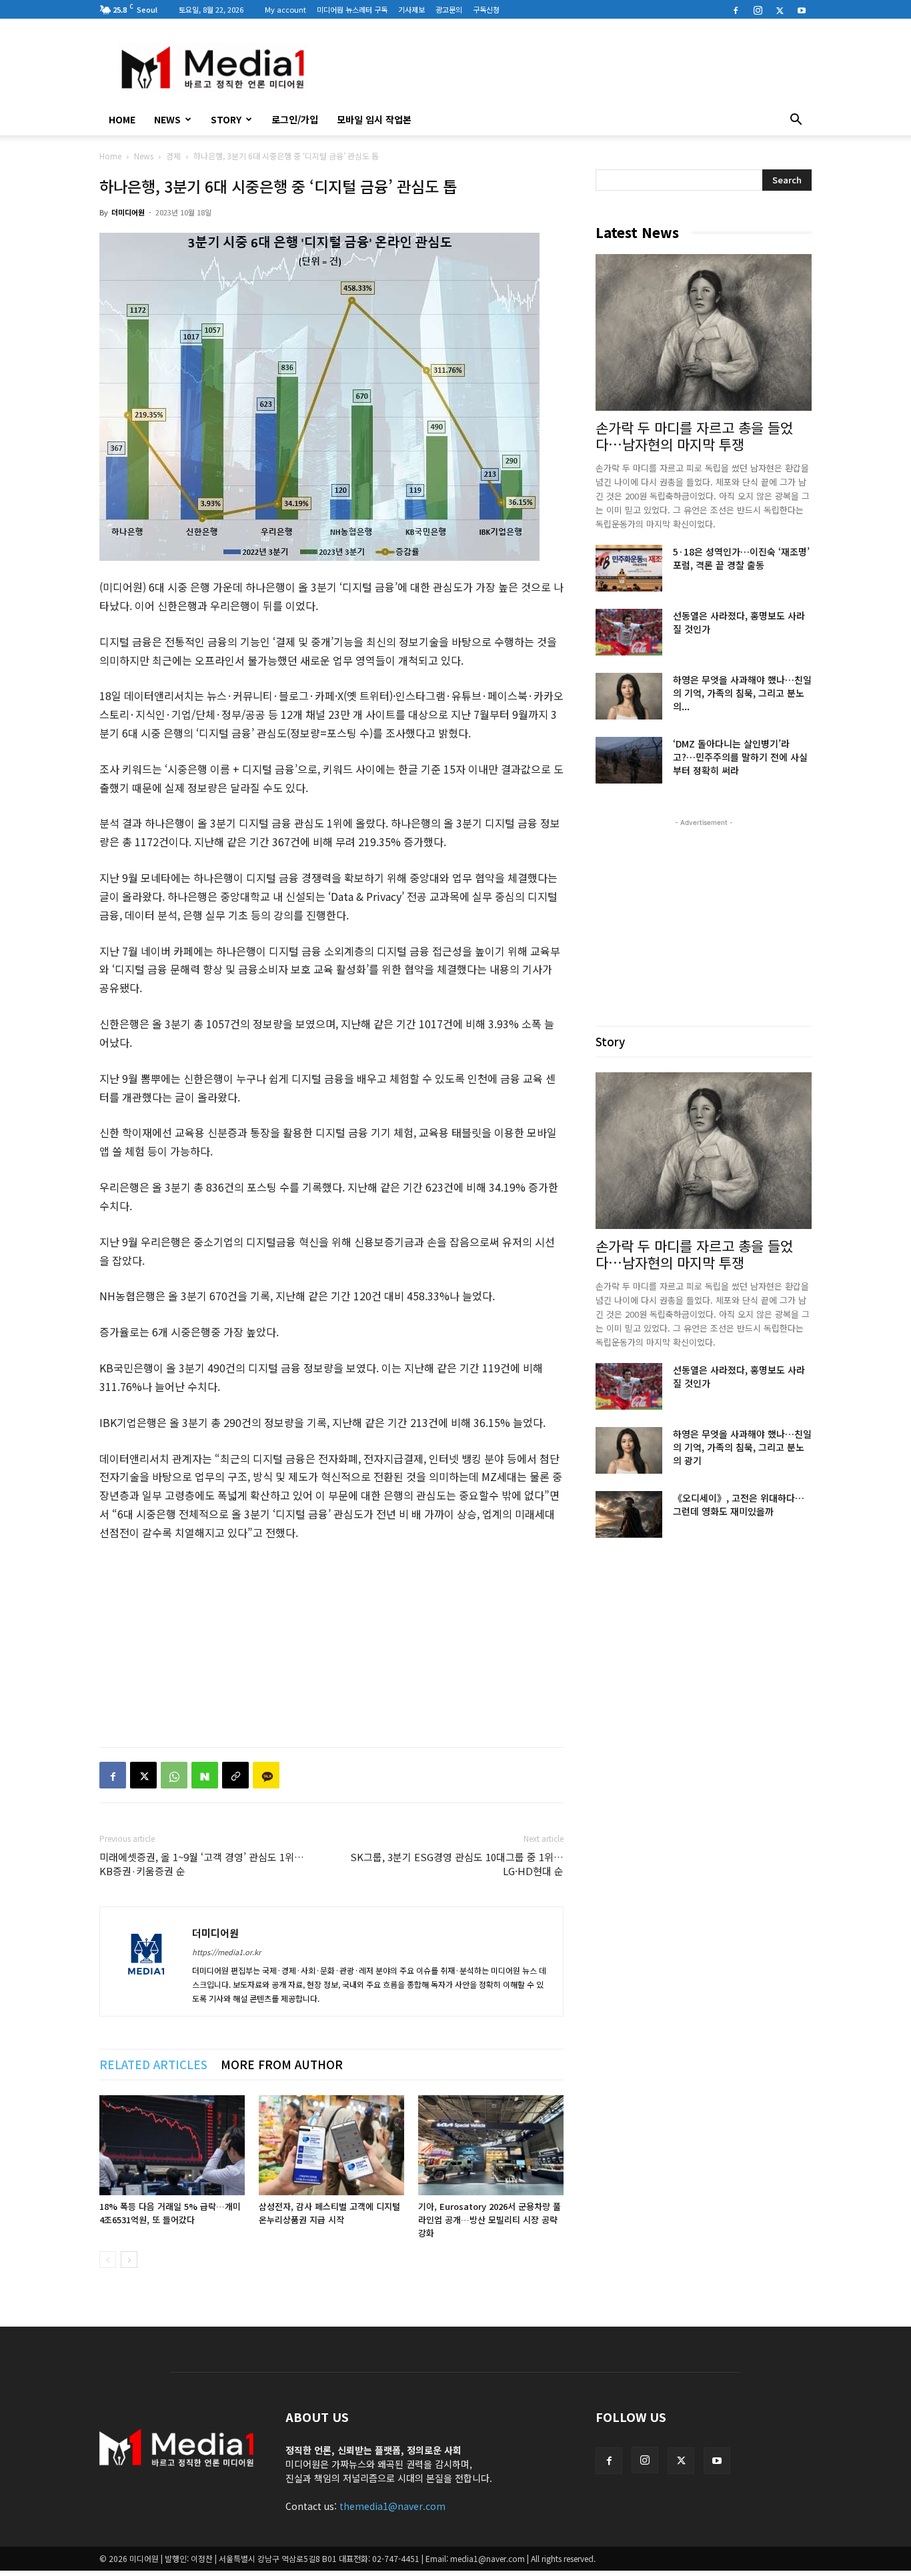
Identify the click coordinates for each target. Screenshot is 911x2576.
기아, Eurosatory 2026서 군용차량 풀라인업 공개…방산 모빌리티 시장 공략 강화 (490, 2220)
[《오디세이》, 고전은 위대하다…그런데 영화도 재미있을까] (629, 1514)
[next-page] (129, 2260)
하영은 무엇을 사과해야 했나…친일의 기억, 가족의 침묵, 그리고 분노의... (742, 693)
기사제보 (411, 9)
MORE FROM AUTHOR (282, 2064)
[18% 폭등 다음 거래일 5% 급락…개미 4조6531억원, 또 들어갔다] (172, 2145)
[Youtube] (802, 9)
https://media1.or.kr (226, 1952)
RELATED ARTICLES (153, 2064)
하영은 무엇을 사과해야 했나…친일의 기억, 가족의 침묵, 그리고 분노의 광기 (742, 1447)
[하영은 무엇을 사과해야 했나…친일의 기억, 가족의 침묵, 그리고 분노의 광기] (629, 696)
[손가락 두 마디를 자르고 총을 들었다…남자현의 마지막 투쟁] (704, 332)
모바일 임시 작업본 (374, 119)
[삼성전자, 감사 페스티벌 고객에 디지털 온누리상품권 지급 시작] (331, 2145)
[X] (780, 9)
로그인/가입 (295, 119)
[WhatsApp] (174, 1775)
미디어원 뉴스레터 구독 (352, 9)
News (167, 119)
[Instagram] (758, 9)
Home (110, 156)
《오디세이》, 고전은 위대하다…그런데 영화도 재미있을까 (739, 1504)
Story (226, 119)
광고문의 (449, 9)
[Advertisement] (569, 67)
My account (285, 9)
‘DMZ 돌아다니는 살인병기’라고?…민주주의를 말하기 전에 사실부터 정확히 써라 (740, 757)
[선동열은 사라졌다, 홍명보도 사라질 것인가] (629, 632)
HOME (122, 119)
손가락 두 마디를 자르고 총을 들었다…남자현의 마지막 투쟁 (694, 436)
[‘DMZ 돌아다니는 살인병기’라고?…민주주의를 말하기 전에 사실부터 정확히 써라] (629, 760)
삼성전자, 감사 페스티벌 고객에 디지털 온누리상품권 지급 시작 (329, 2213)
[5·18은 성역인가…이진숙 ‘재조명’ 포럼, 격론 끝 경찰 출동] (629, 568)
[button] (796, 121)
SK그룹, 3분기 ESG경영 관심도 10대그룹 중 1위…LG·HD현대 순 (457, 1864)
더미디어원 (128, 212)
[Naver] (205, 1775)
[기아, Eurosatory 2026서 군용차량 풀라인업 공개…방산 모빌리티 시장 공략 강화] (491, 2145)
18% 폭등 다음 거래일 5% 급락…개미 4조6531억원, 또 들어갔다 (170, 2213)
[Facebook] (736, 9)
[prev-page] (108, 2260)
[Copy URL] (235, 1775)
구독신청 (486, 9)
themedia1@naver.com (392, 2506)
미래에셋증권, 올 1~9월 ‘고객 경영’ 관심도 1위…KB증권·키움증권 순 (202, 1864)
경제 (173, 156)
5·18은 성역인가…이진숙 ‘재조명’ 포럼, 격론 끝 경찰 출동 (741, 558)
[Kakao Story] (266, 1775)
